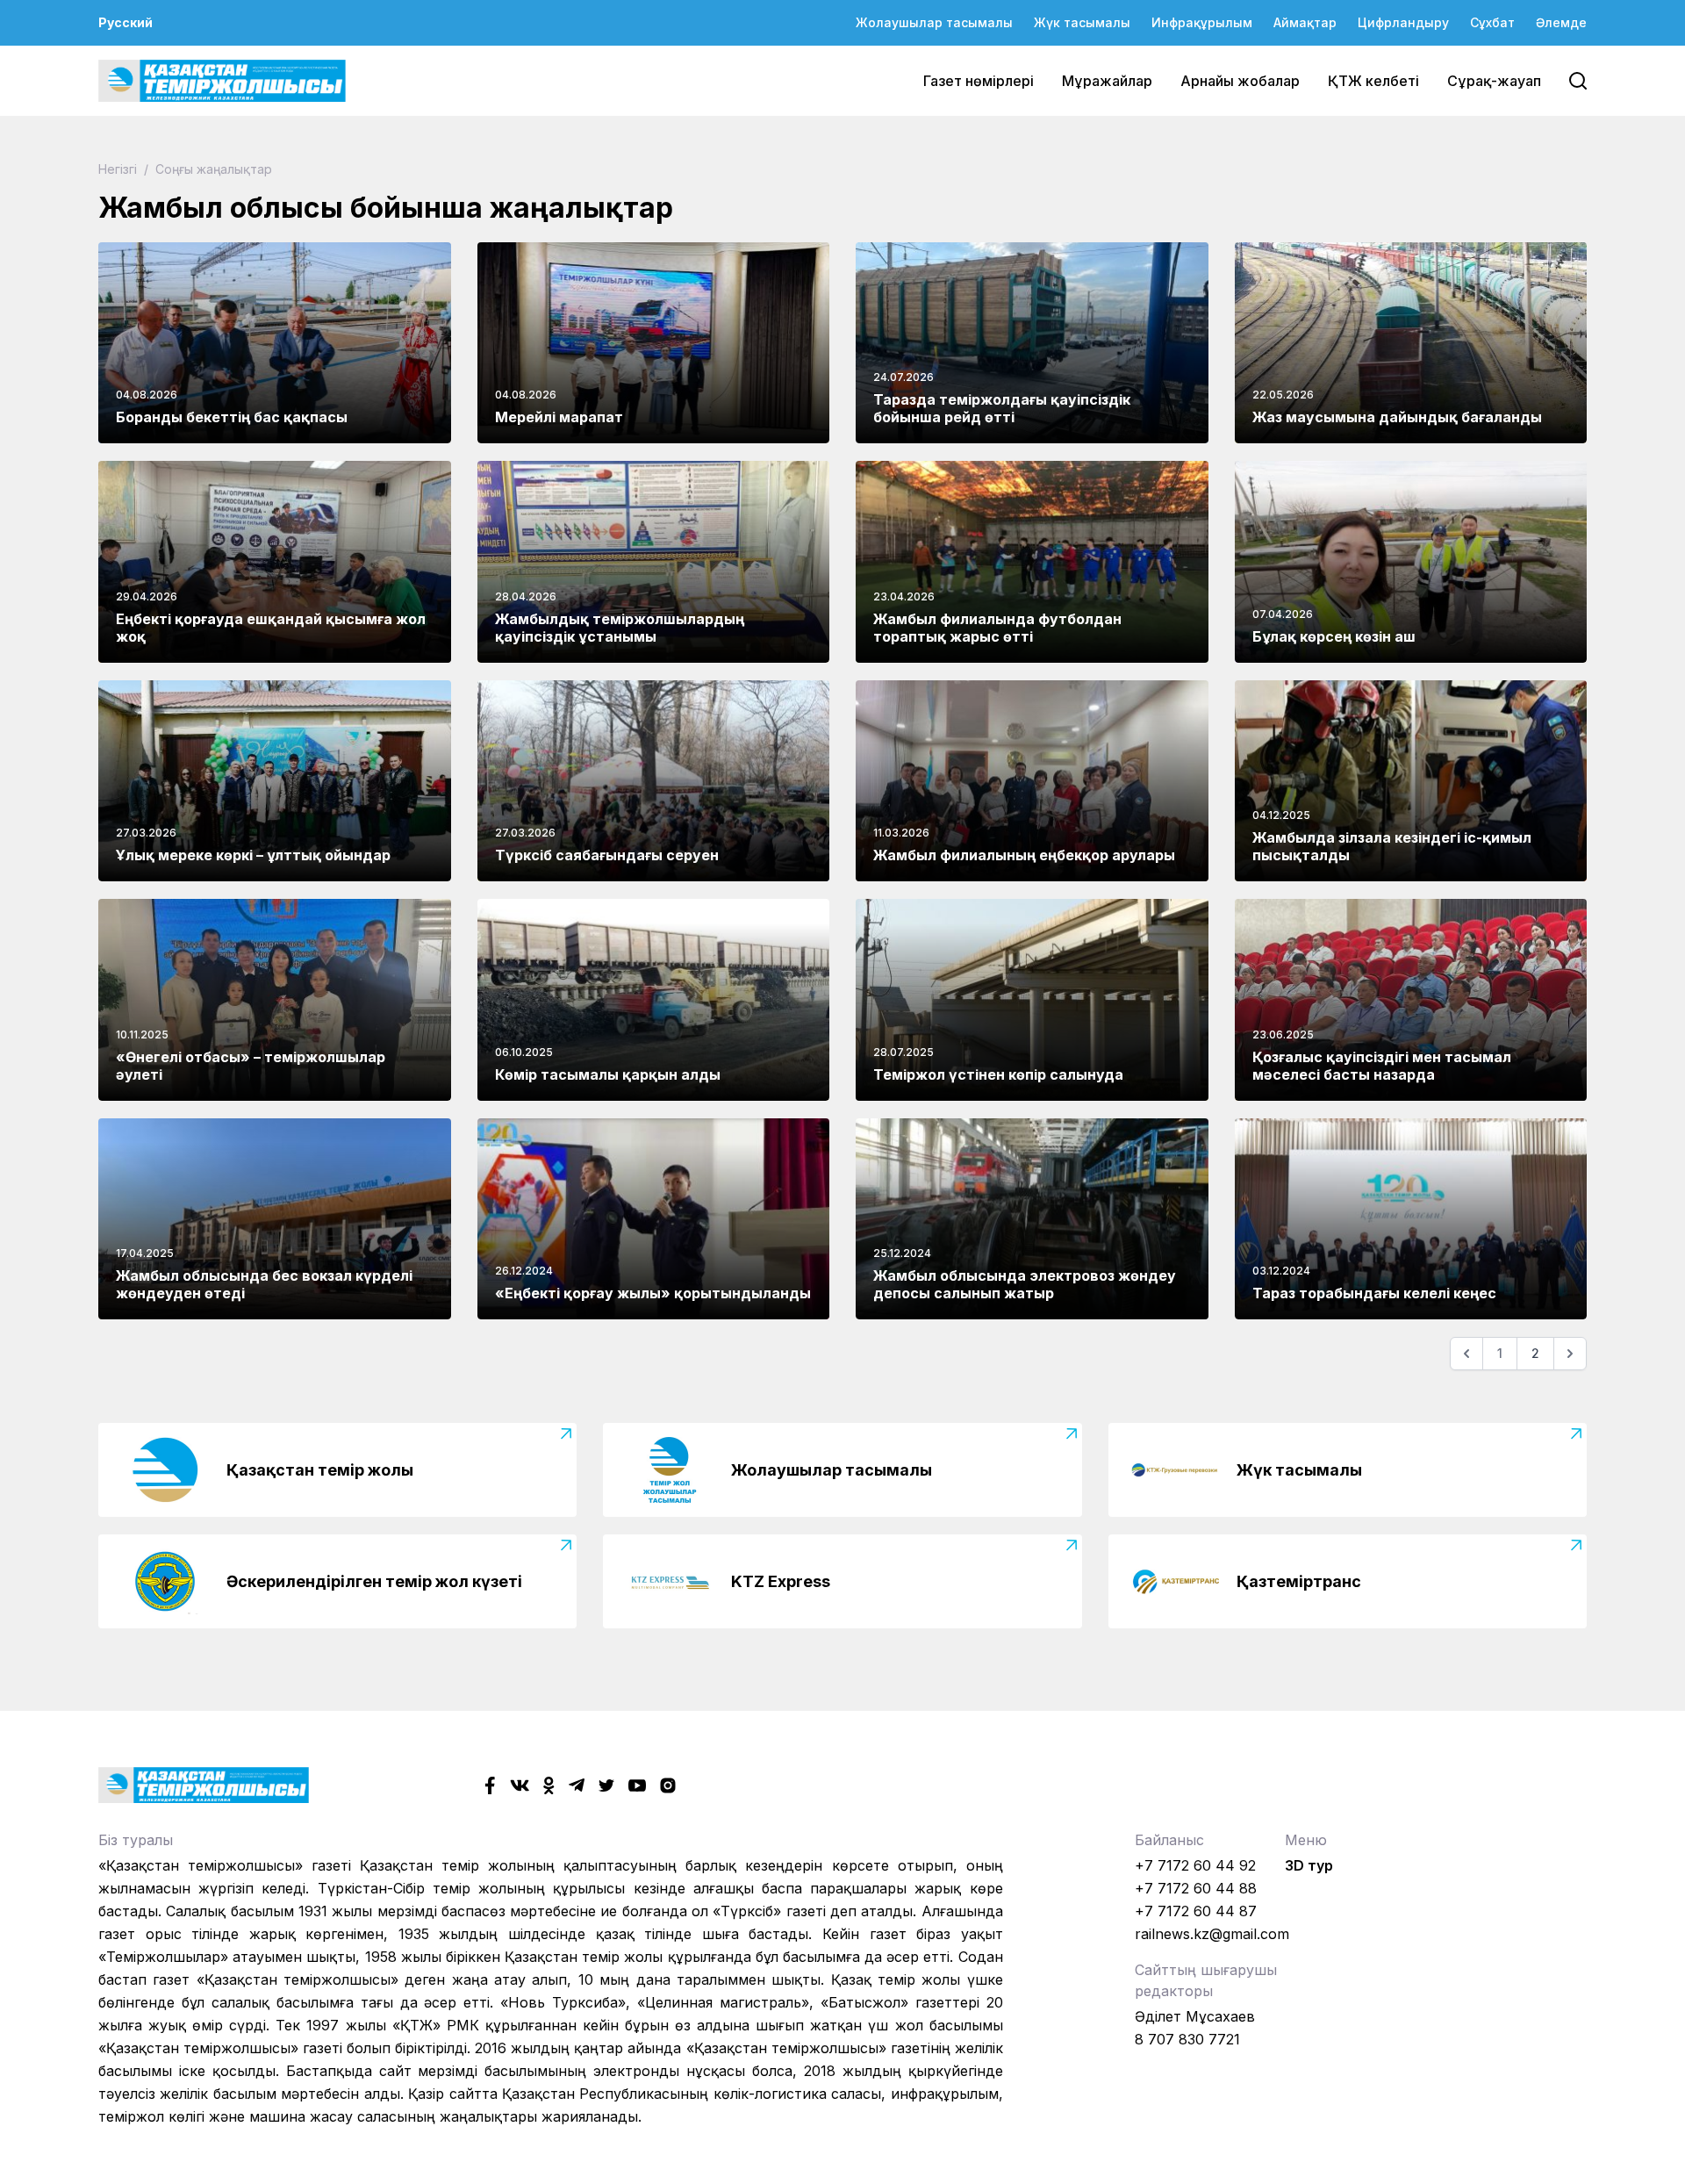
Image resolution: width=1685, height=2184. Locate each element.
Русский (125, 22)
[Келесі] (1570, 1354)
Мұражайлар (1107, 81)
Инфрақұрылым (1202, 22)
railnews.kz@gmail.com (1212, 1934)
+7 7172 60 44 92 (1195, 1865)
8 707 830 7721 (1187, 2039)
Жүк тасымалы (1082, 22)
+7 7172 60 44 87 (1196, 1911)
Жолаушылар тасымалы (934, 22)
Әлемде (1561, 22)
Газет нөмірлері (979, 81)
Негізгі (119, 169)
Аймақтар (1305, 22)
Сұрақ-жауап (1494, 81)
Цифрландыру (1403, 22)
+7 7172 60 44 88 (1196, 1888)
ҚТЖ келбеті (1373, 81)
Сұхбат (1492, 22)
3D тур (1309, 1865)
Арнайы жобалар (1240, 81)
